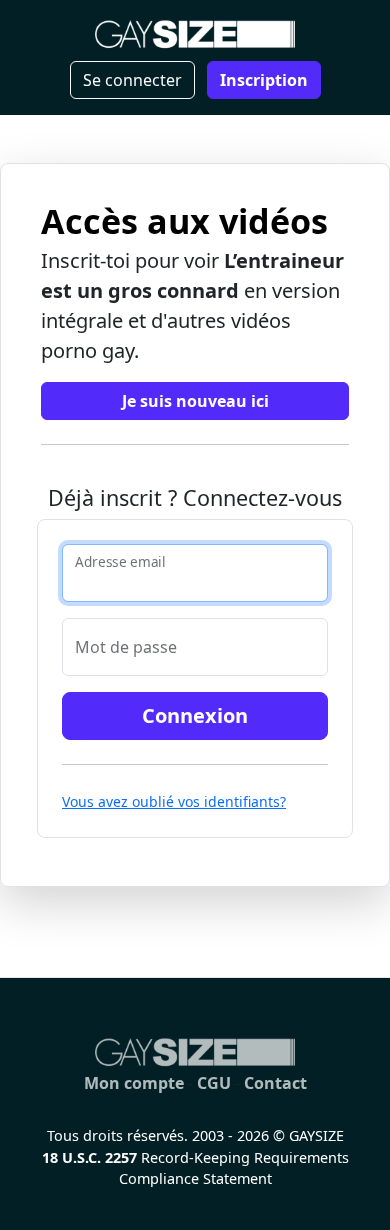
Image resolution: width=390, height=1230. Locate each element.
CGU (214, 1083)
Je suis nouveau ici (195, 401)
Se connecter (132, 80)
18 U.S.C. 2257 (89, 1157)
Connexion (195, 715)
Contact (275, 1083)
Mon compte (134, 1083)
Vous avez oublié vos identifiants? (174, 801)
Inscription (264, 80)
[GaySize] (195, 1052)
